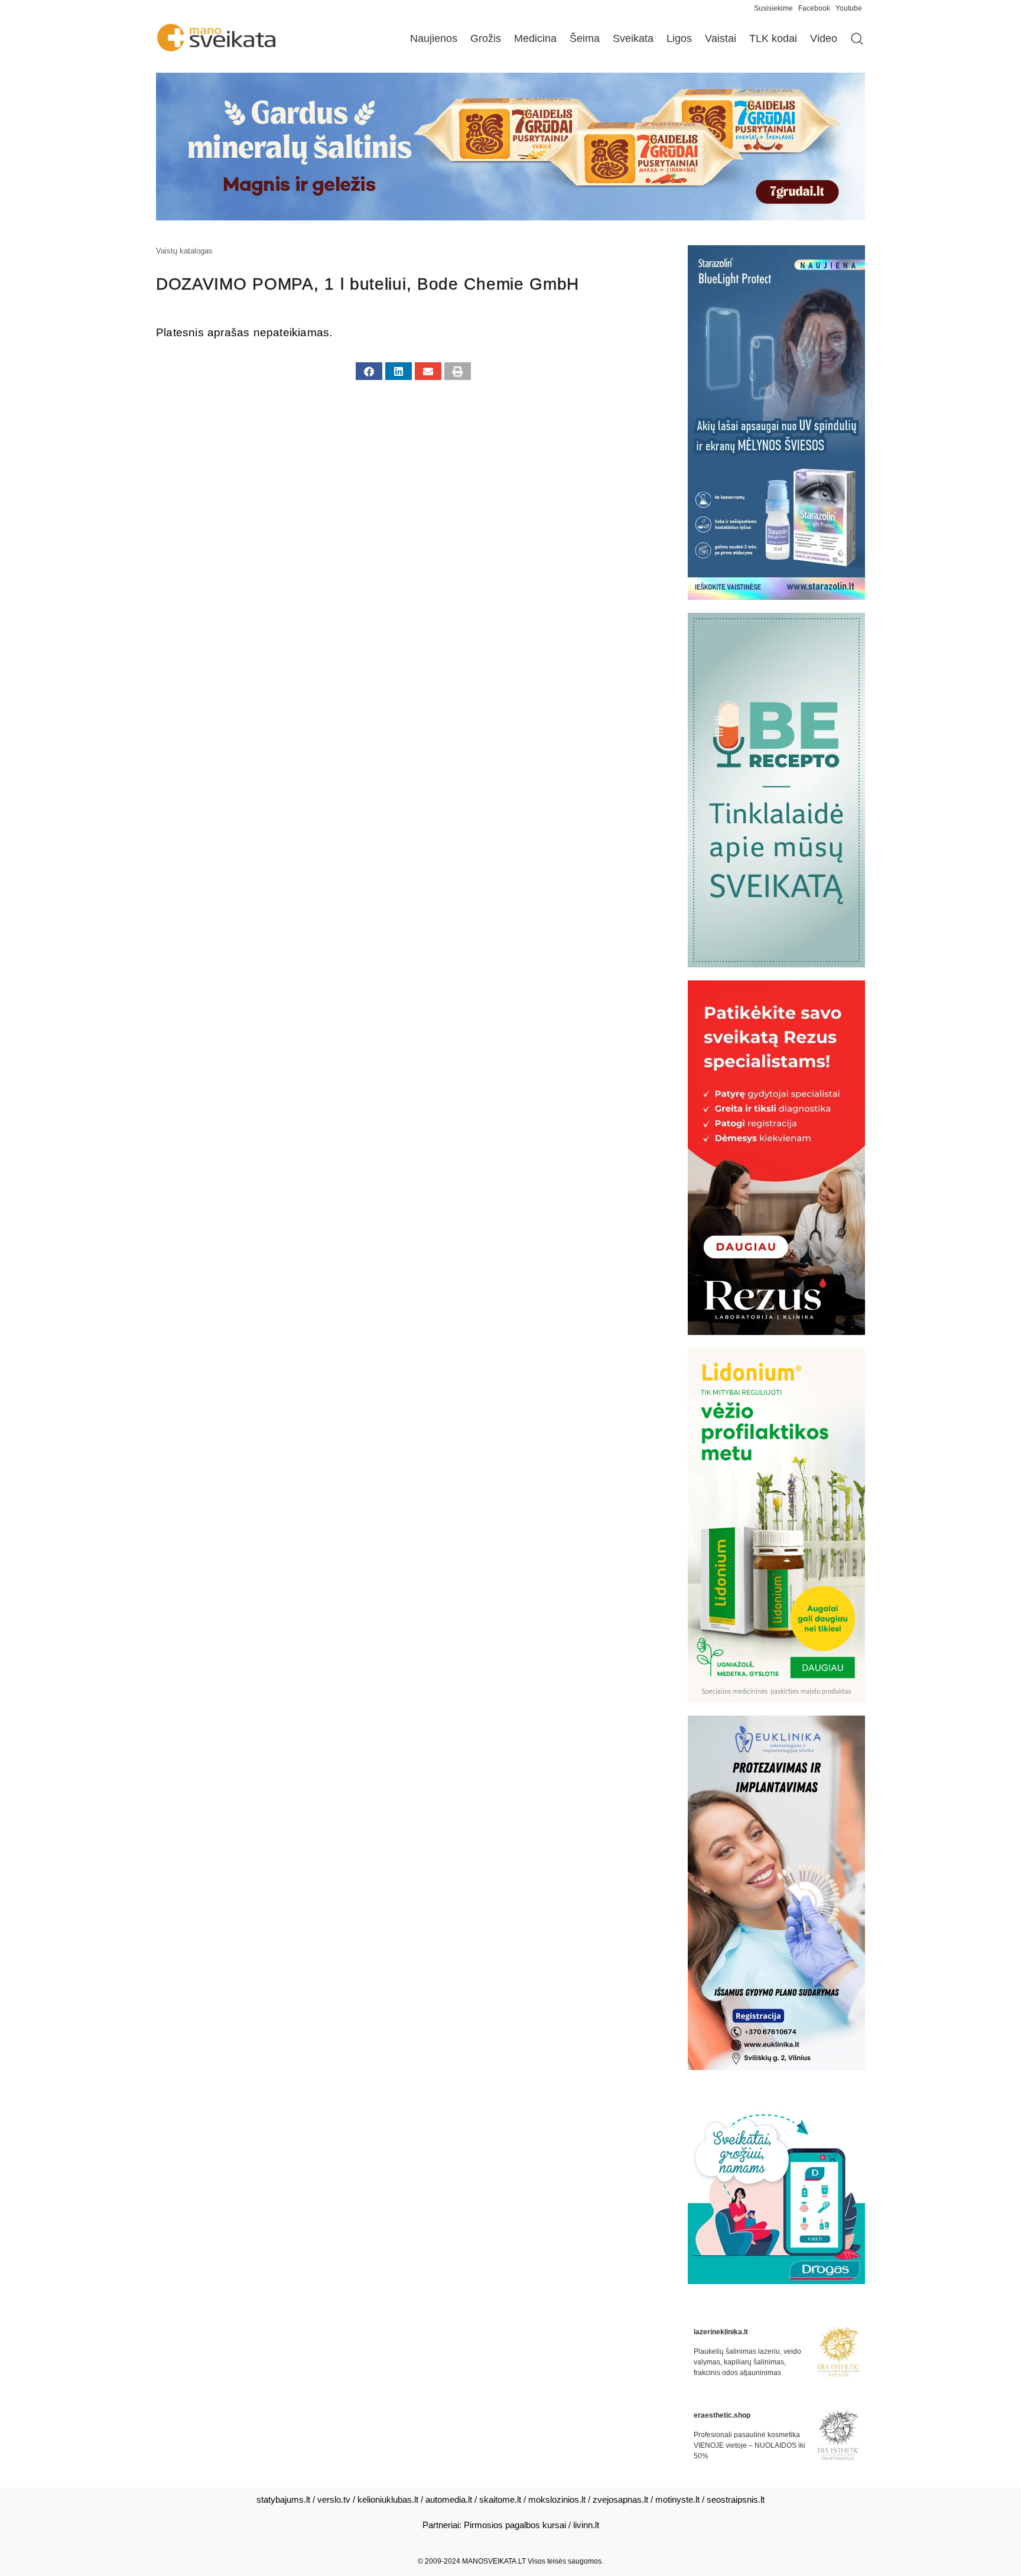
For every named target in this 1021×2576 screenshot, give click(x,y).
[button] (369, 371)
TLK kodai (773, 38)
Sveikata (633, 38)
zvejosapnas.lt (620, 2499)
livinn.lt (586, 2525)
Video (824, 38)
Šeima (585, 38)
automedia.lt (449, 2499)
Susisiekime (776, 8)
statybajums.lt (283, 2499)
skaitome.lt (500, 2499)
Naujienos (434, 38)
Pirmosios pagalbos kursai (515, 2525)
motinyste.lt (677, 2499)
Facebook (814, 8)
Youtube (849, 8)
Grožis (486, 38)
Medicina (535, 38)
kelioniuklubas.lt (388, 2499)
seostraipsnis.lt (736, 2499)
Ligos (679, 38)
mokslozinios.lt (557, 2499)
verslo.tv (334, 2499)
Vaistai (721, 38)
